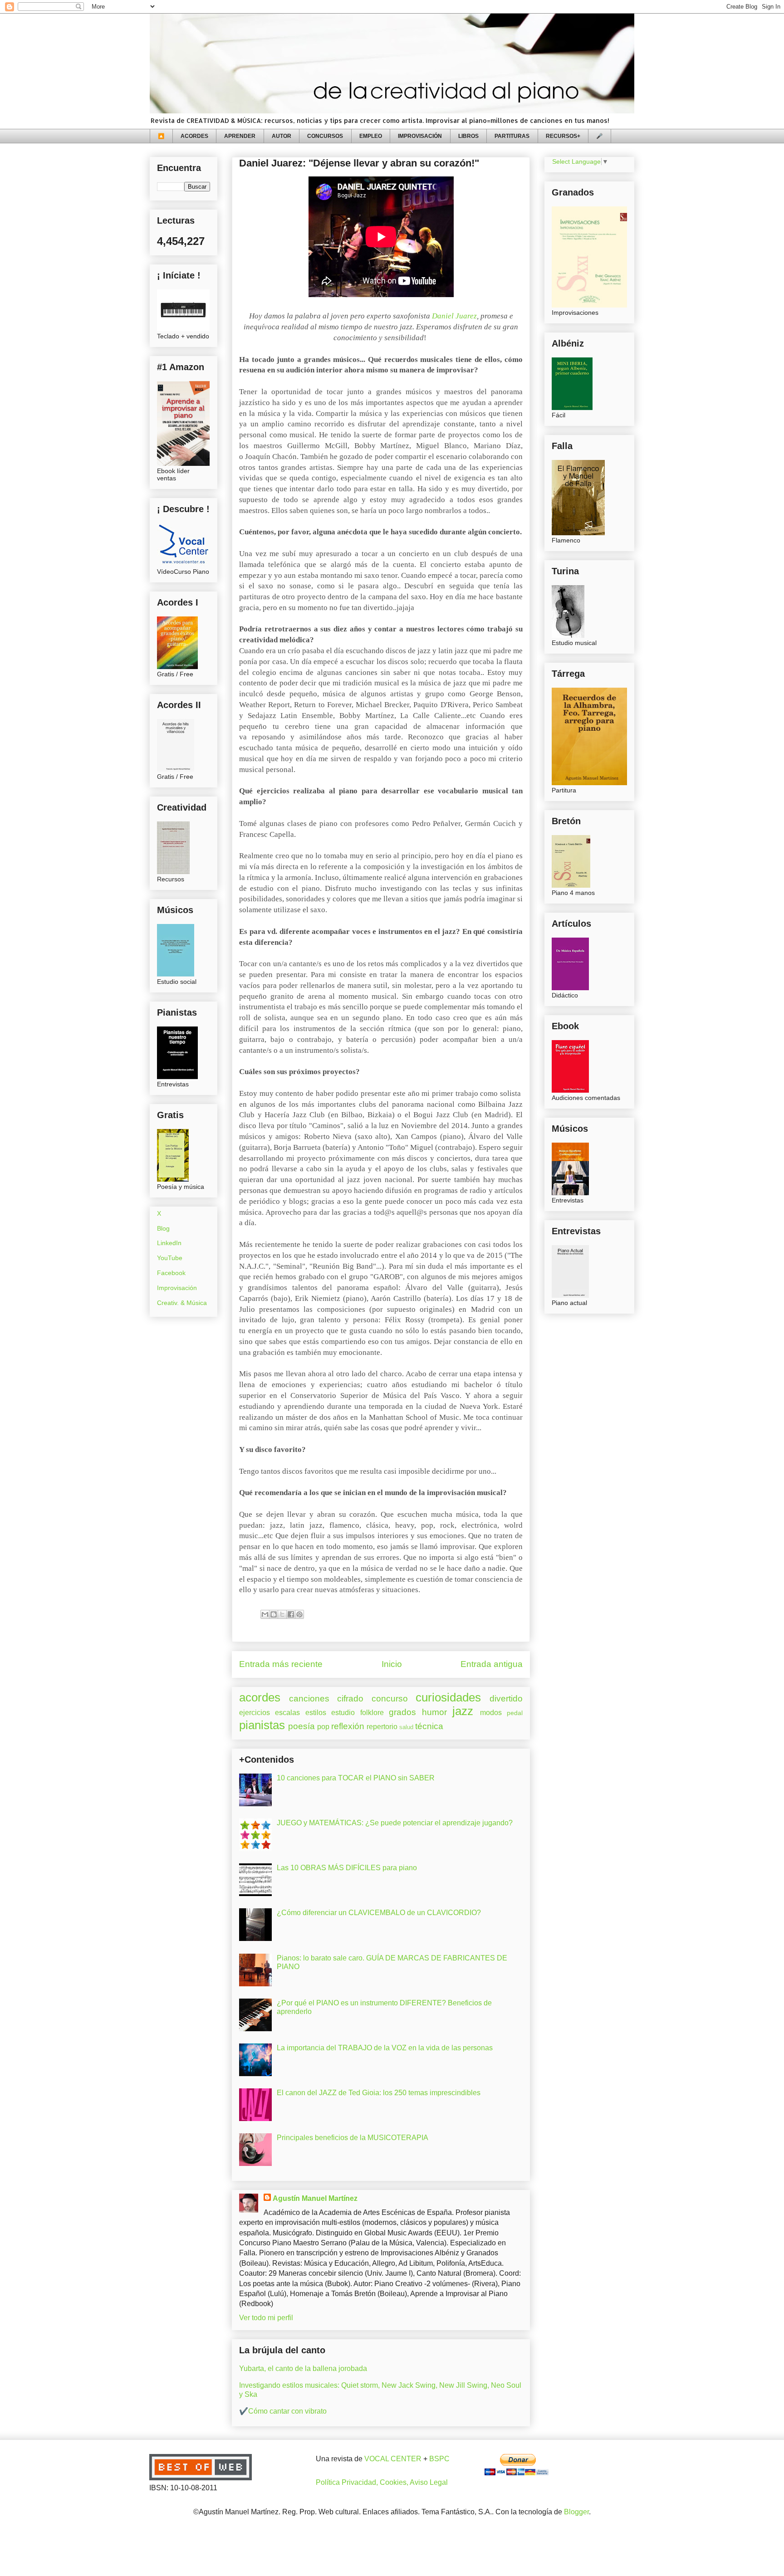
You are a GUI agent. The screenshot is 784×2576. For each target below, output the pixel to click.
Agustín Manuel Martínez (315, 2198)
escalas (287, 1713)
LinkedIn (169, 1243)
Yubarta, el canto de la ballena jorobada (303, 2368)
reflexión (348, 1726)
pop (323, 1727)
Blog (163, 1228)
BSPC (439, 2459)
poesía (301, 1726)
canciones (309, 1699)
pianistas (262, 1725)
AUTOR (282, 136)
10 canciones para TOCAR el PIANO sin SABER (356, 1778)
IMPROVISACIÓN (420, 136)
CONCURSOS (325, 136)
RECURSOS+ (563, 136)
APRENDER (240, 136)
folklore (372, 1713)
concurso (390, 1699)
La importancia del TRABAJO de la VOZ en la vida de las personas (385, 2048)
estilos (316, 1713)
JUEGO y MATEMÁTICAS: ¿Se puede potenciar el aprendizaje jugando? (395, 1823)
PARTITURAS (512, 136)
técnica (429, 1726)
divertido (506, 1699)
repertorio (382, 1727)
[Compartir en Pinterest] (299, 1614)
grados (402, 1712)
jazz (463, 1711)
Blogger (576, 2512)
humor (434, 1712)
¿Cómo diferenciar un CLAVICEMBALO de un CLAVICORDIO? (379, 1913)
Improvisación (177, 1288)
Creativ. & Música (182, 1303)
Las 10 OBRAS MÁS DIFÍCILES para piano (347, 1868)
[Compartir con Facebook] (291, 1614)
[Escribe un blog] (274, 1614)
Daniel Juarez (454, 316)
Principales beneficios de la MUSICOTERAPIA (353, 2138)
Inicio (392, 1664)
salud (406, 1727)
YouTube (170, 1258)
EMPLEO (371, 136)
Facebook (171, 1273)
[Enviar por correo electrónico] (265, 1614)
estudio (343, 1713)
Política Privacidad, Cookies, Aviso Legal (382, 2482)
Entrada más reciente (281, 1664)
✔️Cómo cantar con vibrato (283, 2411)
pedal (515, 1713)
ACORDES (194, 136)
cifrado (350, 1699)
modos (491, 1713)
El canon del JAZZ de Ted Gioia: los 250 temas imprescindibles (379, 2093)
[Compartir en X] (282, 1614)
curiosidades (448, 1697)
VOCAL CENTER (393, 2459)
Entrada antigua (492, 1664)
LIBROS (468, 136)
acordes (260, 1697)
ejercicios (255, 1713)
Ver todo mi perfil (266, 2318)
